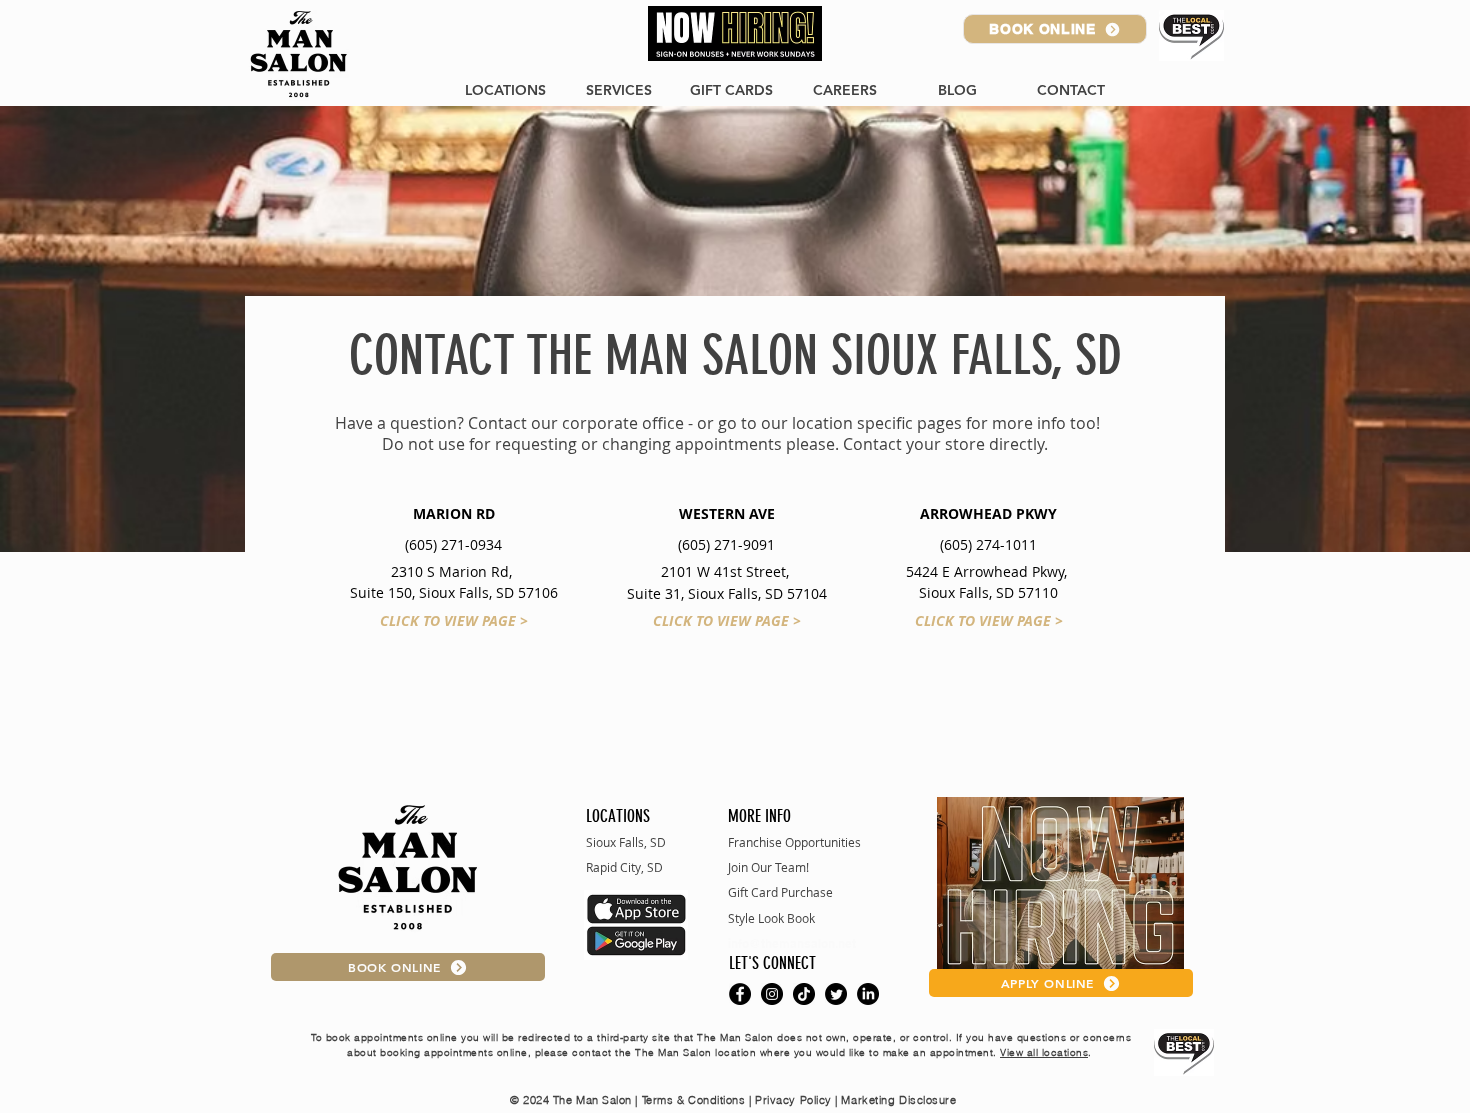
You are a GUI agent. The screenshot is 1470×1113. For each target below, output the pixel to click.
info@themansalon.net (792, 943)
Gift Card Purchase (780, 892)
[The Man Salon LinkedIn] (868, 994)
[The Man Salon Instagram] (772, 994)
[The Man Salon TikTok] (804, 994)
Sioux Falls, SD (626, 842)
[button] (1070, 90)
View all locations (1044, 1052)
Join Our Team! (768, 867)
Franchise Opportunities (794, 842)
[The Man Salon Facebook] (740, 994)
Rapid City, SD (624, 867)
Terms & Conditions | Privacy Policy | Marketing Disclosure (801, 1100)
